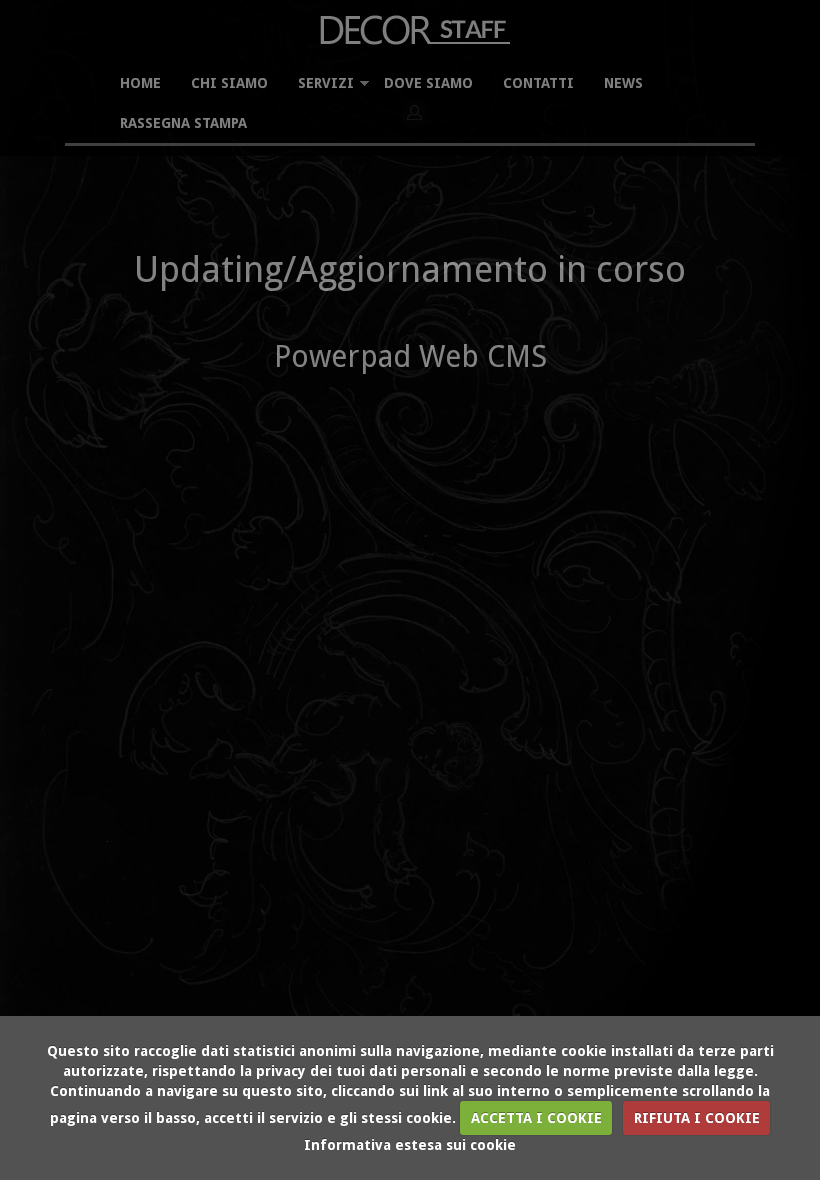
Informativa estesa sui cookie (410, 1145)
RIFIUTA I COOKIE (697, 1118)
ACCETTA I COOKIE (536, 1118)
